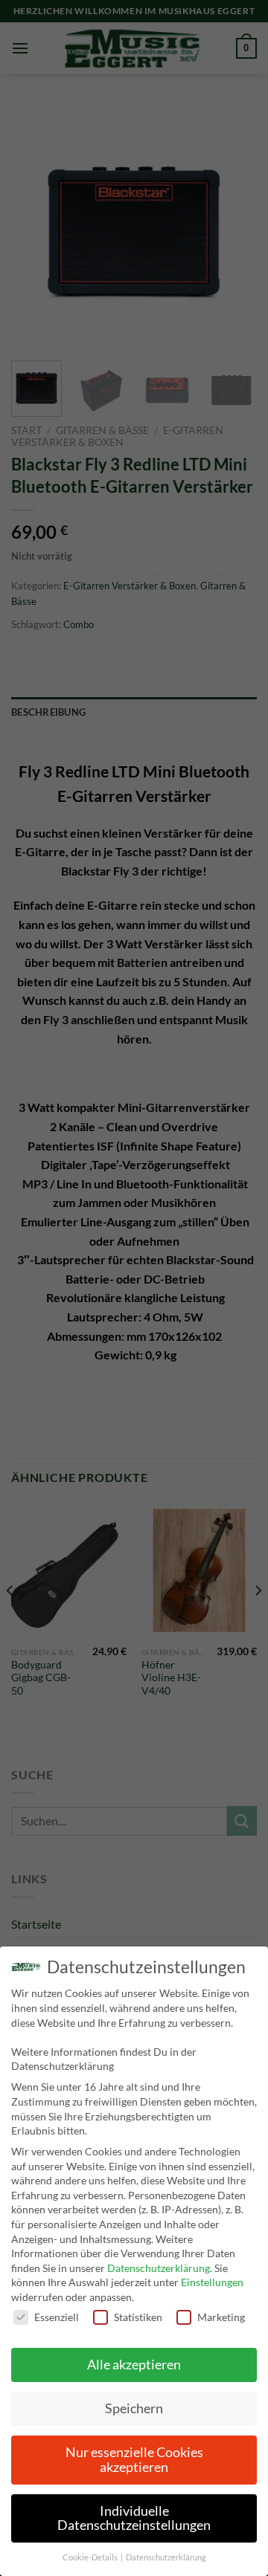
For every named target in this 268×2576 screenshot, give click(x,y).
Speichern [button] (134, 2408)
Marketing (221, 2317)
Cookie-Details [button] (91, 2557)
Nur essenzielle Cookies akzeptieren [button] (134, 2460)
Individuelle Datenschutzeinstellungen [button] (134, 2518)
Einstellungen (212, 2282)
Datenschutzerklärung (159, 2268)
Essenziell (57, 2317)
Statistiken (138, 2317)
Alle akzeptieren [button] (134, 2365)
